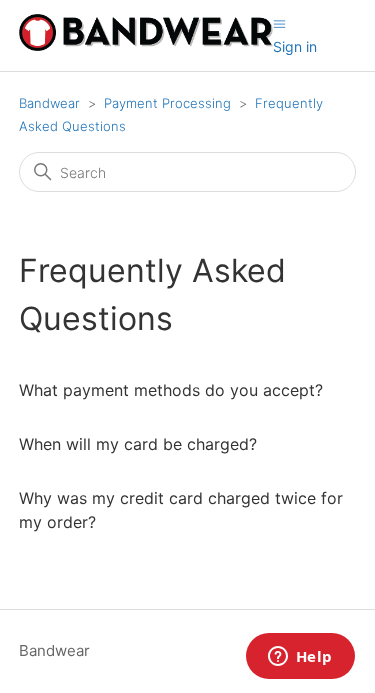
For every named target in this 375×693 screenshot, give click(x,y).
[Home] (146, 45)
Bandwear (49, 103)
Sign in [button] (295, 46)
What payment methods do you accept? (171, 390)
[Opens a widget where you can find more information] (300, 658)
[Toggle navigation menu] (279, 23)
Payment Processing (167, 103)
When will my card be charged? (138, 444)
